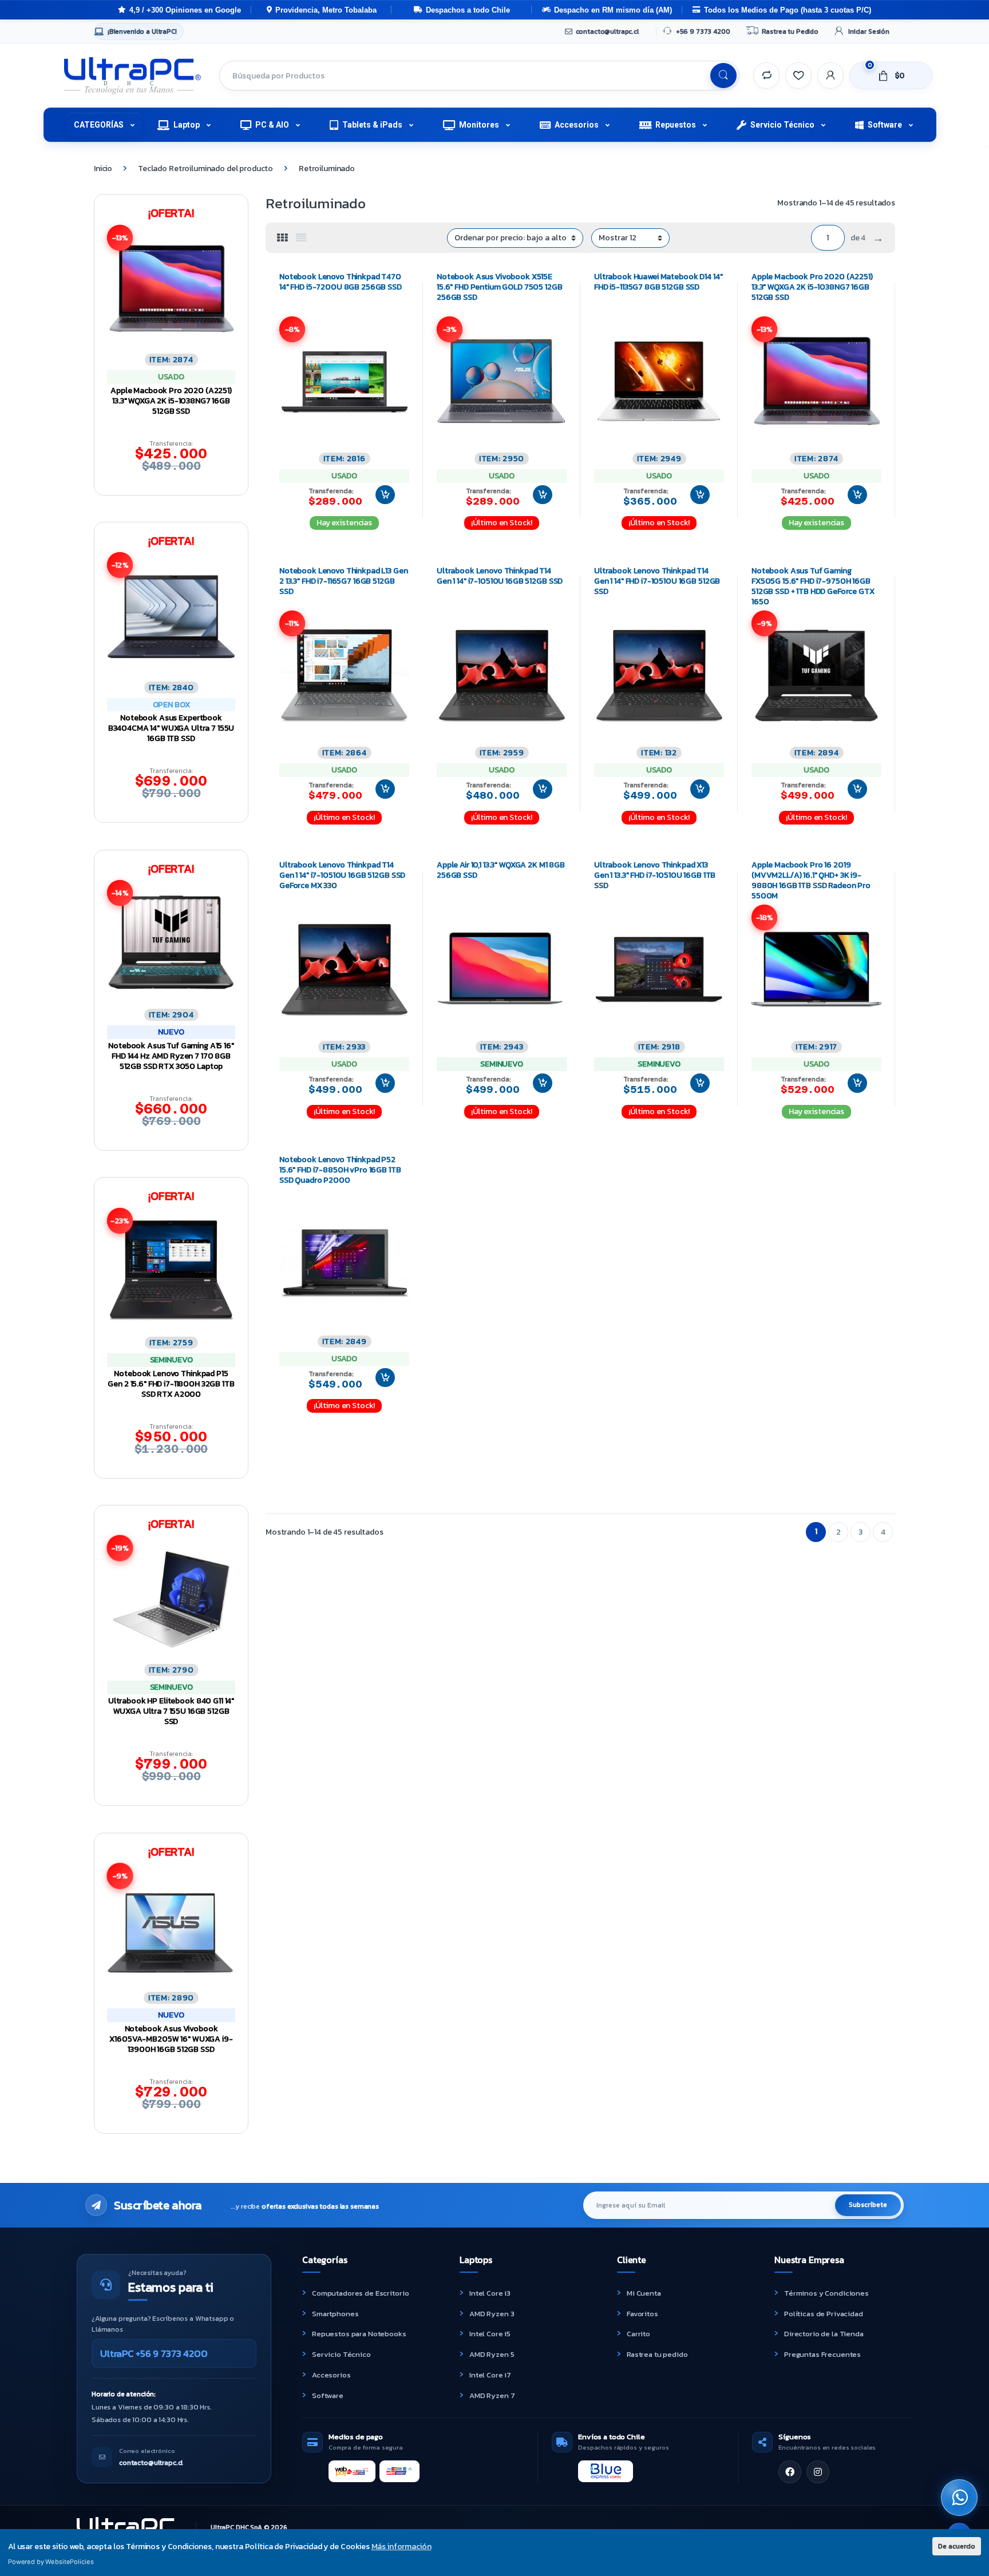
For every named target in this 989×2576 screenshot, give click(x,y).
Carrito (638, 2334)
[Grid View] (282, 238)
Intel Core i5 (490, 2334)
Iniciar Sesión (869, 31)
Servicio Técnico (782, 125)
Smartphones (335, 2314)
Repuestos (676, 125)
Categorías (99, 125)
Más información (401, 2547)
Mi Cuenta (644, 2293)
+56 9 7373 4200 (703, 31)
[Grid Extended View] (301, 238)
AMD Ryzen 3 (492, 2314)
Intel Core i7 (490, 2375)
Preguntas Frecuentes (822, 2354)
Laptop (187, 125)
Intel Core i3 (490, 2293)
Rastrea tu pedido (657, 2354)
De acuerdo (957, 2546)
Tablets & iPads (372, 125)
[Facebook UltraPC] (790, 2472)
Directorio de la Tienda (824, 2334)
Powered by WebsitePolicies (51, 2562)
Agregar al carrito (381, 495)
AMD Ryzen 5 (492, 2354)
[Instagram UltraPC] (818, 2472)
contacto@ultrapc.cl (607, 31)
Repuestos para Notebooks (359, 2334)
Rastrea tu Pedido (790, 31)
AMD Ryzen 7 (492, 2395)
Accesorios (577, 125)
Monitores (479, 125)
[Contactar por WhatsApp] (959, 2498)
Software (885, 125)
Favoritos (642, 2314)
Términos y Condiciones (826, 2293)
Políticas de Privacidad (824, 2314)
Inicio (103, 169)
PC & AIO (272, 125)
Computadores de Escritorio (360, 2293)
